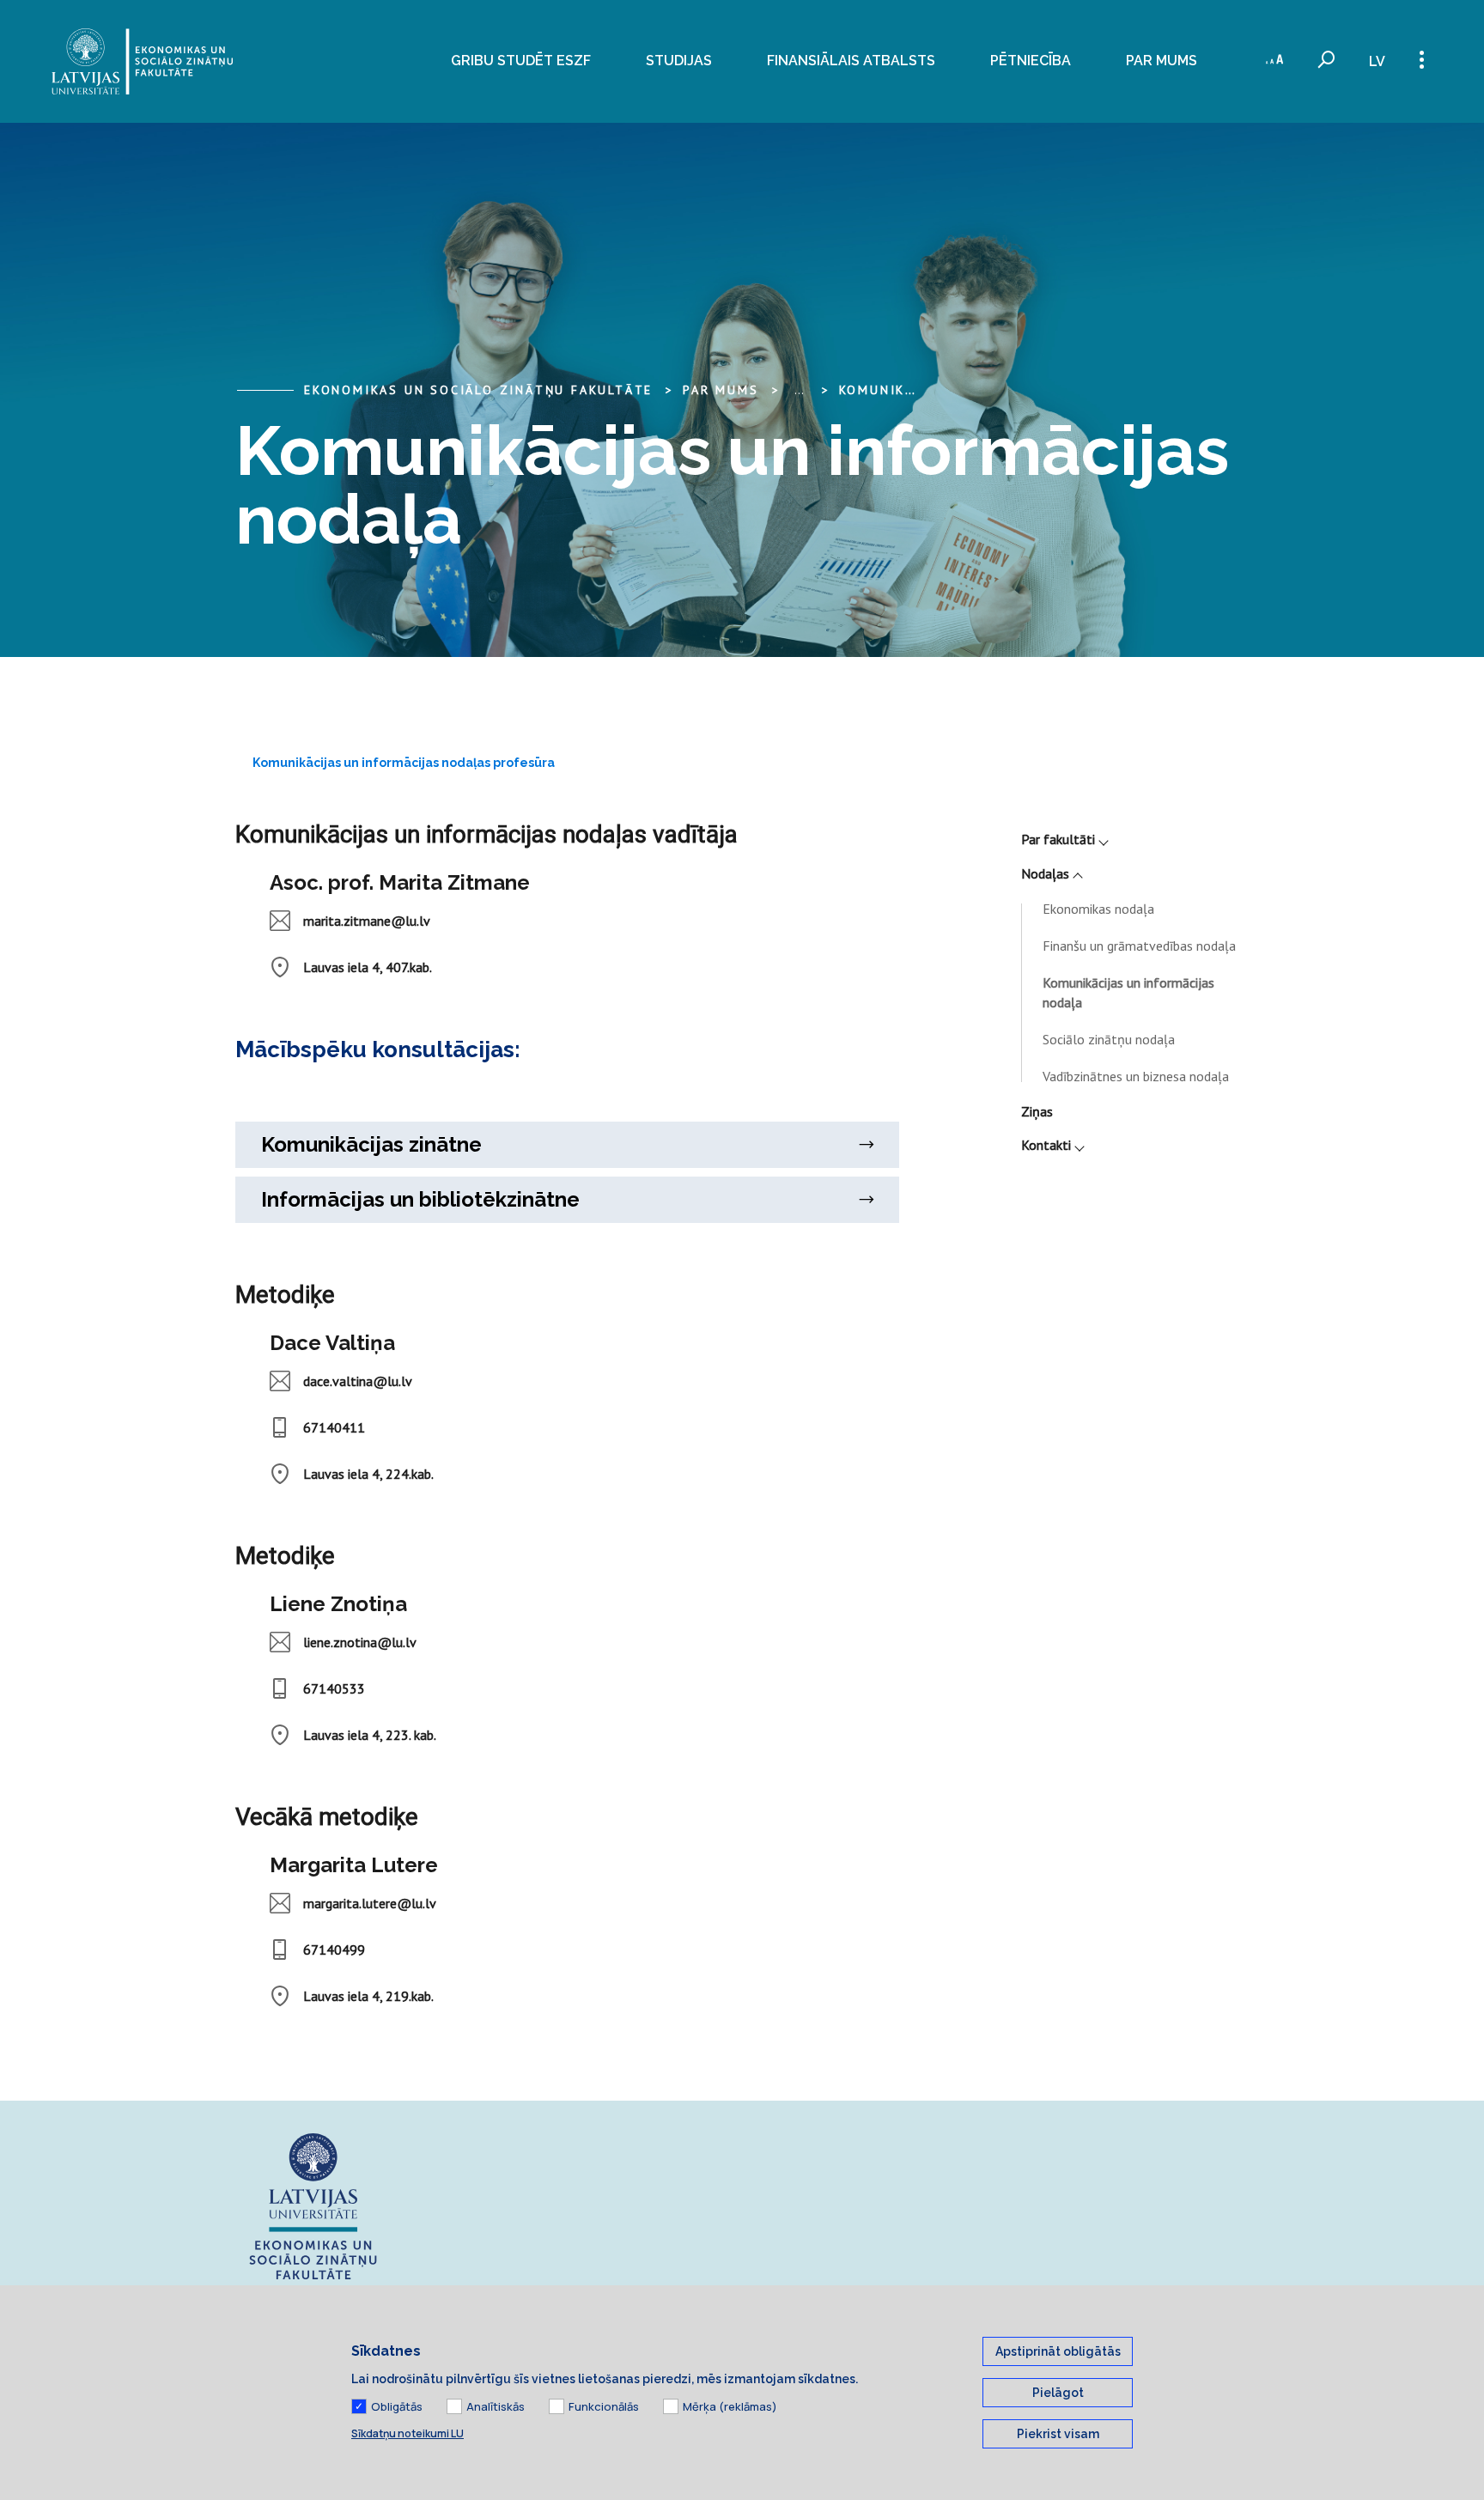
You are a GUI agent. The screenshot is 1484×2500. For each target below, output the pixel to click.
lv (1377, 61)
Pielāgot (1058, 2393)
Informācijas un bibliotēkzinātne (420, 1199)
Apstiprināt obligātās (1058, 2351)
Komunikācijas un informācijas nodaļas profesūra (404, 763)
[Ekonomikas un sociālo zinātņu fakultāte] (142, 61)
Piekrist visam (1058, 2434)
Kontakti (1046, 1145)
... (799, 390)
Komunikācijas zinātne (371, 1144)
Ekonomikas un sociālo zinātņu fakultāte (478, 390)
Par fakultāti (1058, 839)
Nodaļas (1045, 873)
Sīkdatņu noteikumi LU (407, 2433)
